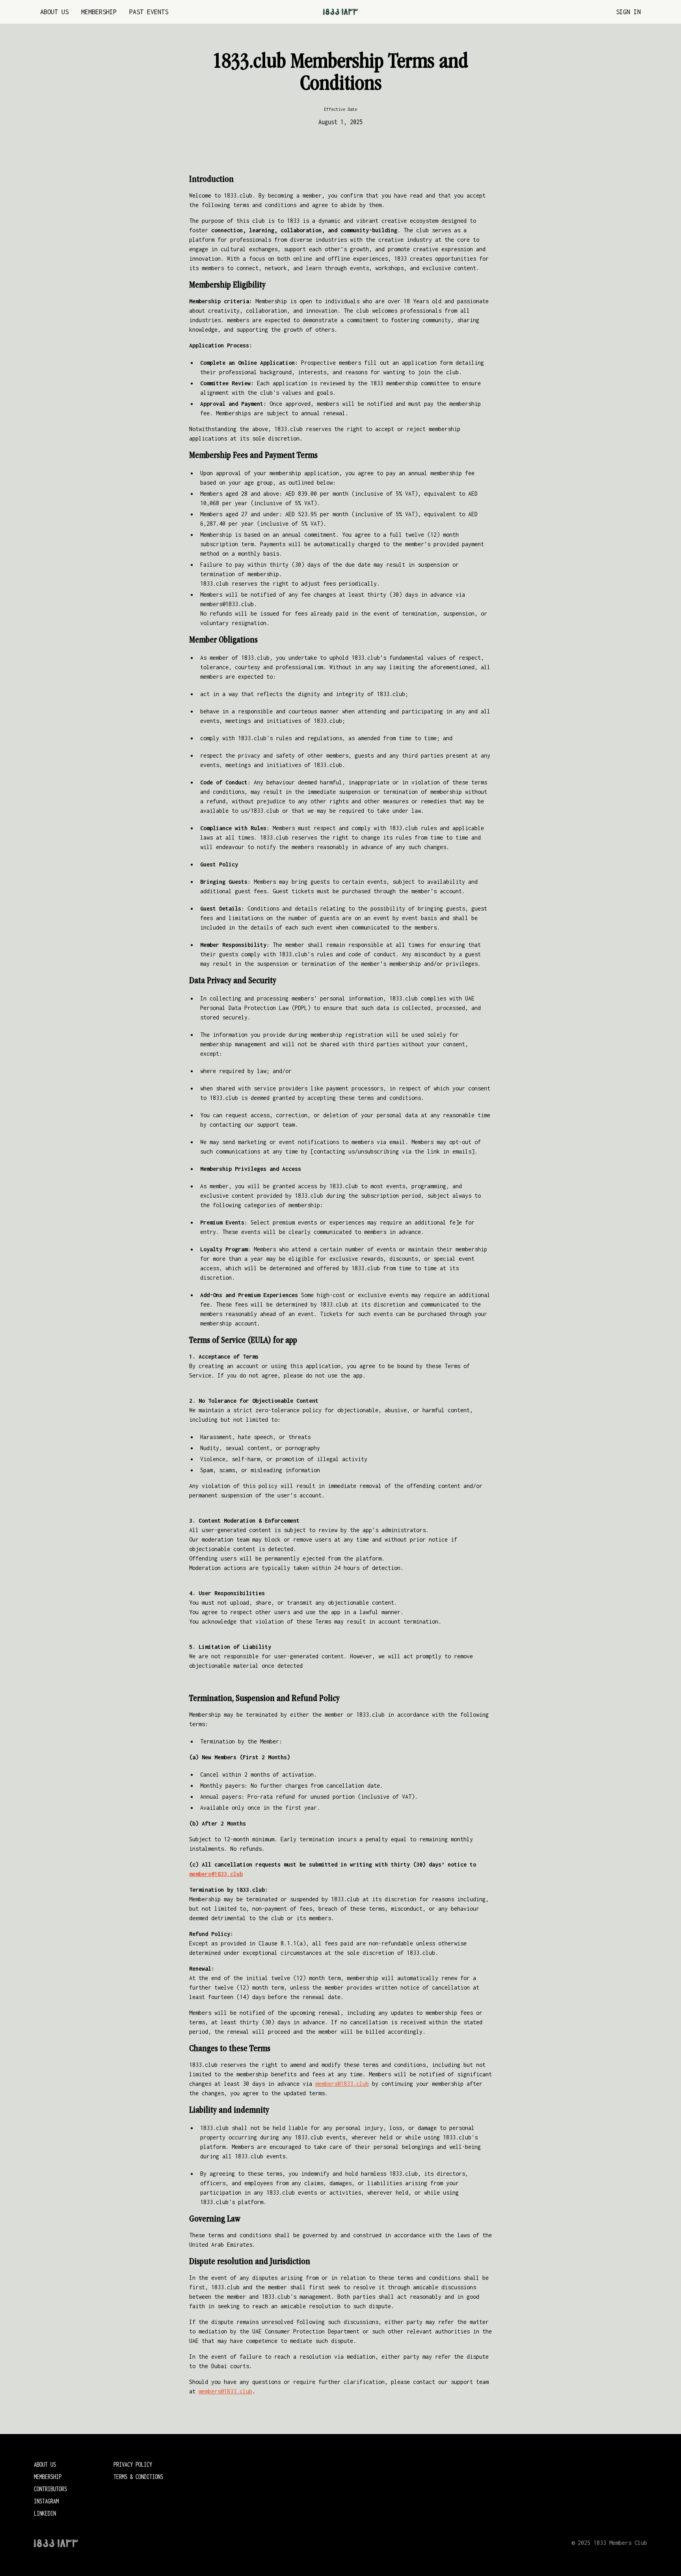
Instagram (46, 2501)
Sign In (628, 12)
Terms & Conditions (138, 2477)
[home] (340, 12)
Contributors (50, 2489)
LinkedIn (45, 2513)
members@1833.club (342, 2084)
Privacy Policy (133, 2464)
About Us (54, 12)
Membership (99, 12)
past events (149, 12)
